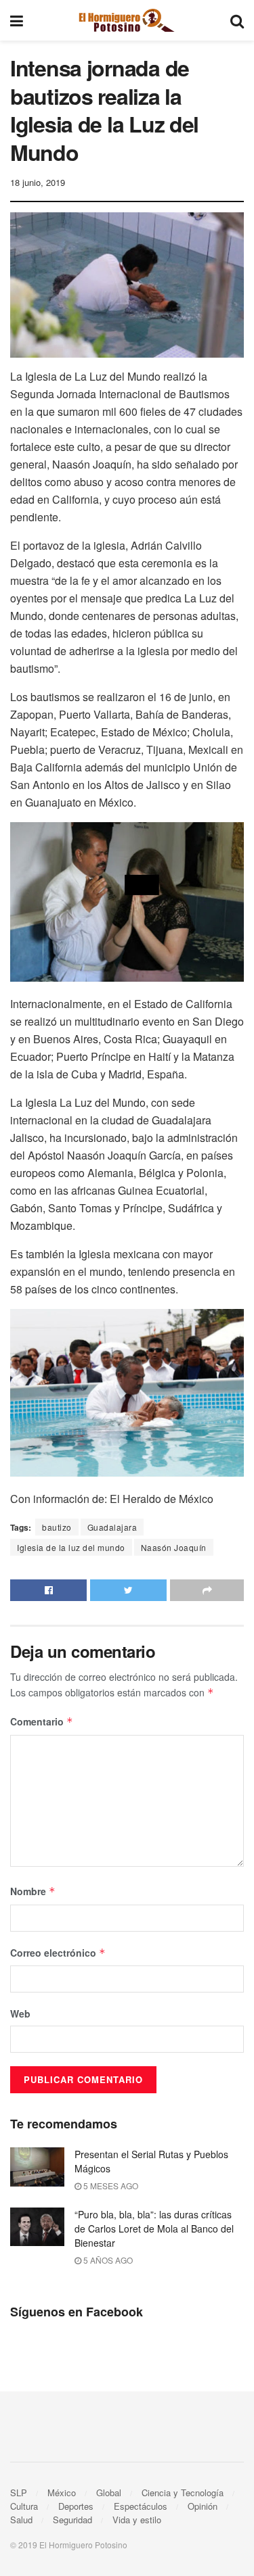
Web (20, 2013)
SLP (19, 2492)
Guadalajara (112, 1527)
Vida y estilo (137, 2520)
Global (109, 2492)
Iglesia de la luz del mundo (71, 1547)
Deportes (76, 2506)
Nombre (33, 1891)
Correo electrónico (58, 1953)
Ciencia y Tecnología (183, 2492)
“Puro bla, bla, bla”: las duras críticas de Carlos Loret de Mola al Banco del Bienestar (154, 2228)
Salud (21, 2520)
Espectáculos (141, 2506)
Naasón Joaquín (174, 1547)
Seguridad (72, 2520)
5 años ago (107, 2260)
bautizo (57, 1527)
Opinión (203, 2506)
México (62, 2492)
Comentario (42, 1721)
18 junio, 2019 (38, 182)
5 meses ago (110, 2186)
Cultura (24, 2506)
